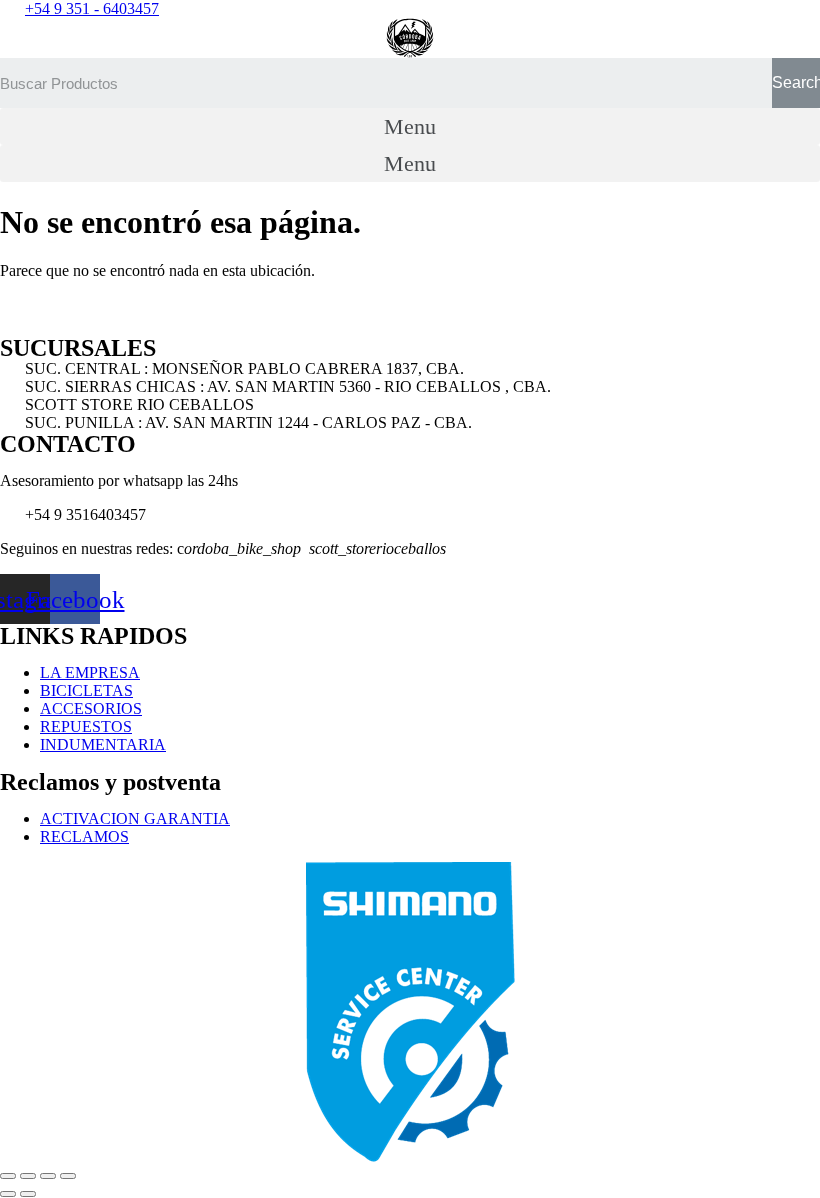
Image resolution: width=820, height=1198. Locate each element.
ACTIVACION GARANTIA (135, 818)
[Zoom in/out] (68, 1176)
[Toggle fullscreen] (48, 1176)
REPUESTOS (86, 726)
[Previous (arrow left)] (8, 1194)
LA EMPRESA (90, 672)
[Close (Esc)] (8, 1176)
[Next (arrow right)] (28, 1194)
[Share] (28, 1176)
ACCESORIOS (91, 708)
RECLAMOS (84, 836)
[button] (410, 126)
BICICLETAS (86, 690)
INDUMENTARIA (103, 744)
